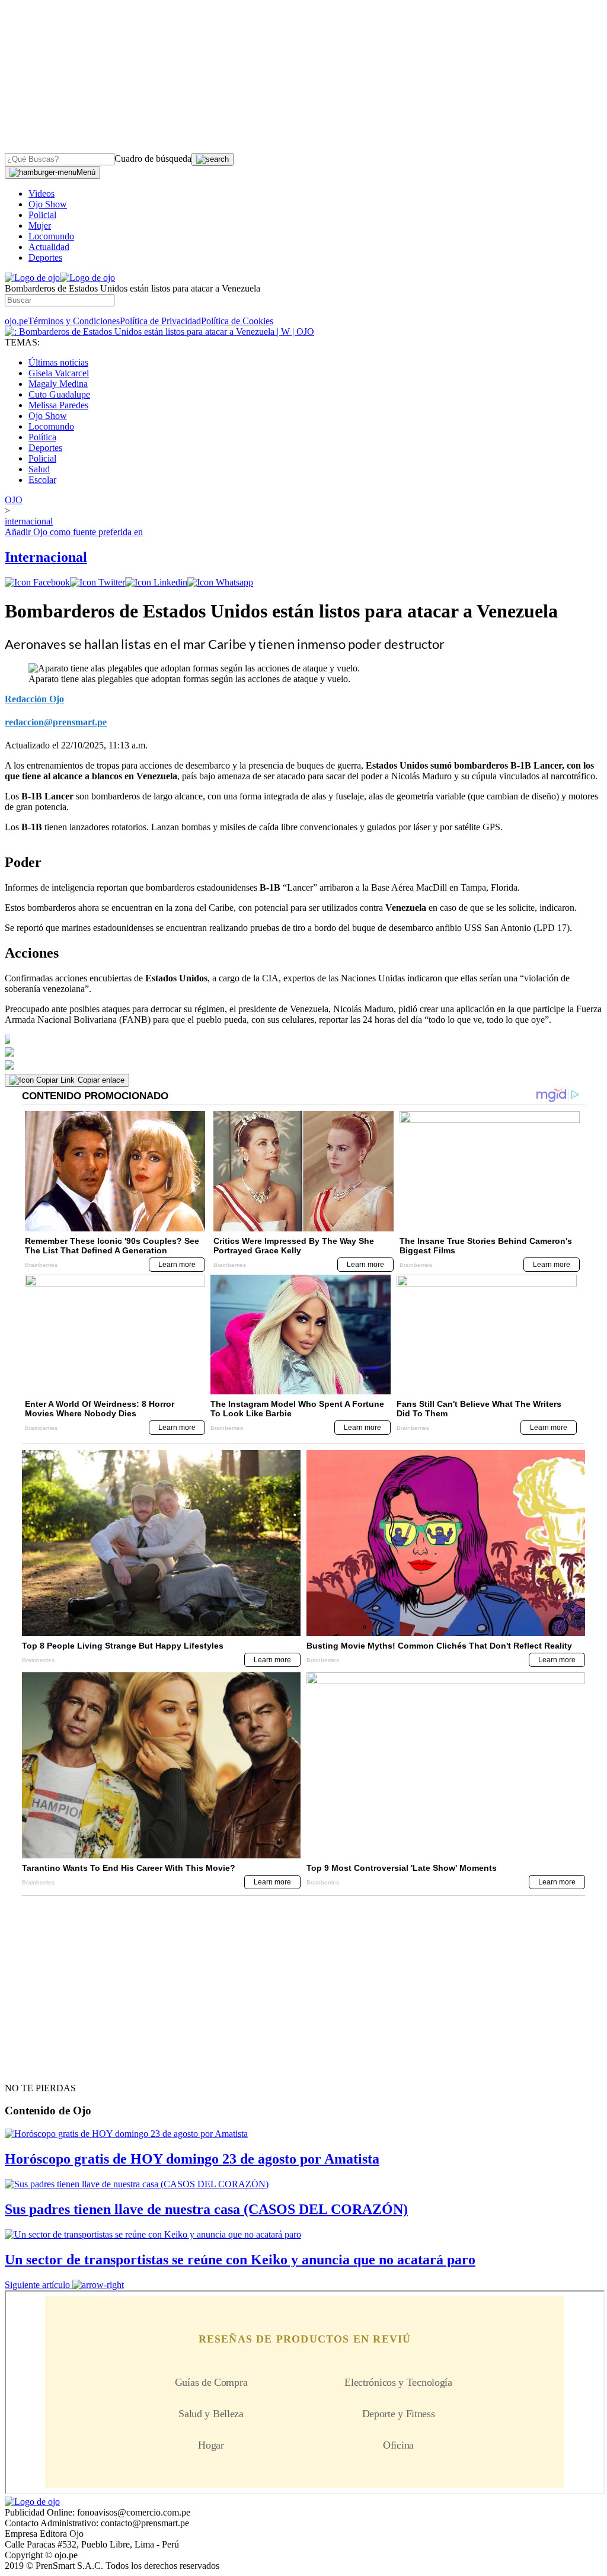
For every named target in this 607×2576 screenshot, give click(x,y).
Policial (42, 215)
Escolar (42, 480)
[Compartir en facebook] (37, 582)
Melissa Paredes (58, 405)
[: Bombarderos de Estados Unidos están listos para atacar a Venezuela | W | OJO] (159, 332)
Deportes (45, 257)
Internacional (46, 557)
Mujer (40, 225)
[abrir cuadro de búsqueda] (213, 159)
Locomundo (51, 236)
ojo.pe (16, 321)
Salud (39, 469)
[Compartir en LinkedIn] (156, 582)
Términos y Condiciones (74, 321)
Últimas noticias (58, 362)
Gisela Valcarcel (59, 373)
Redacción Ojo (34, 699)
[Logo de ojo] (32, 278)
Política (42, 437)
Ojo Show (48, 204)
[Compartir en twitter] (98, 582)
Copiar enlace (101, 1080)
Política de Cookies (237, 321)
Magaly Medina (58, 384)
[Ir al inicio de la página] (32, 2067)
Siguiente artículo (37, 2285)
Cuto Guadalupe (59, 394)
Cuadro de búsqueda (153, 159)
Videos (41, 193)
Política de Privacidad (160, 321)
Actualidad (49, 247)
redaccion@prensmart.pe (56, 722)
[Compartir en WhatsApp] (220, 582)
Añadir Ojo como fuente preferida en (74, 532)
